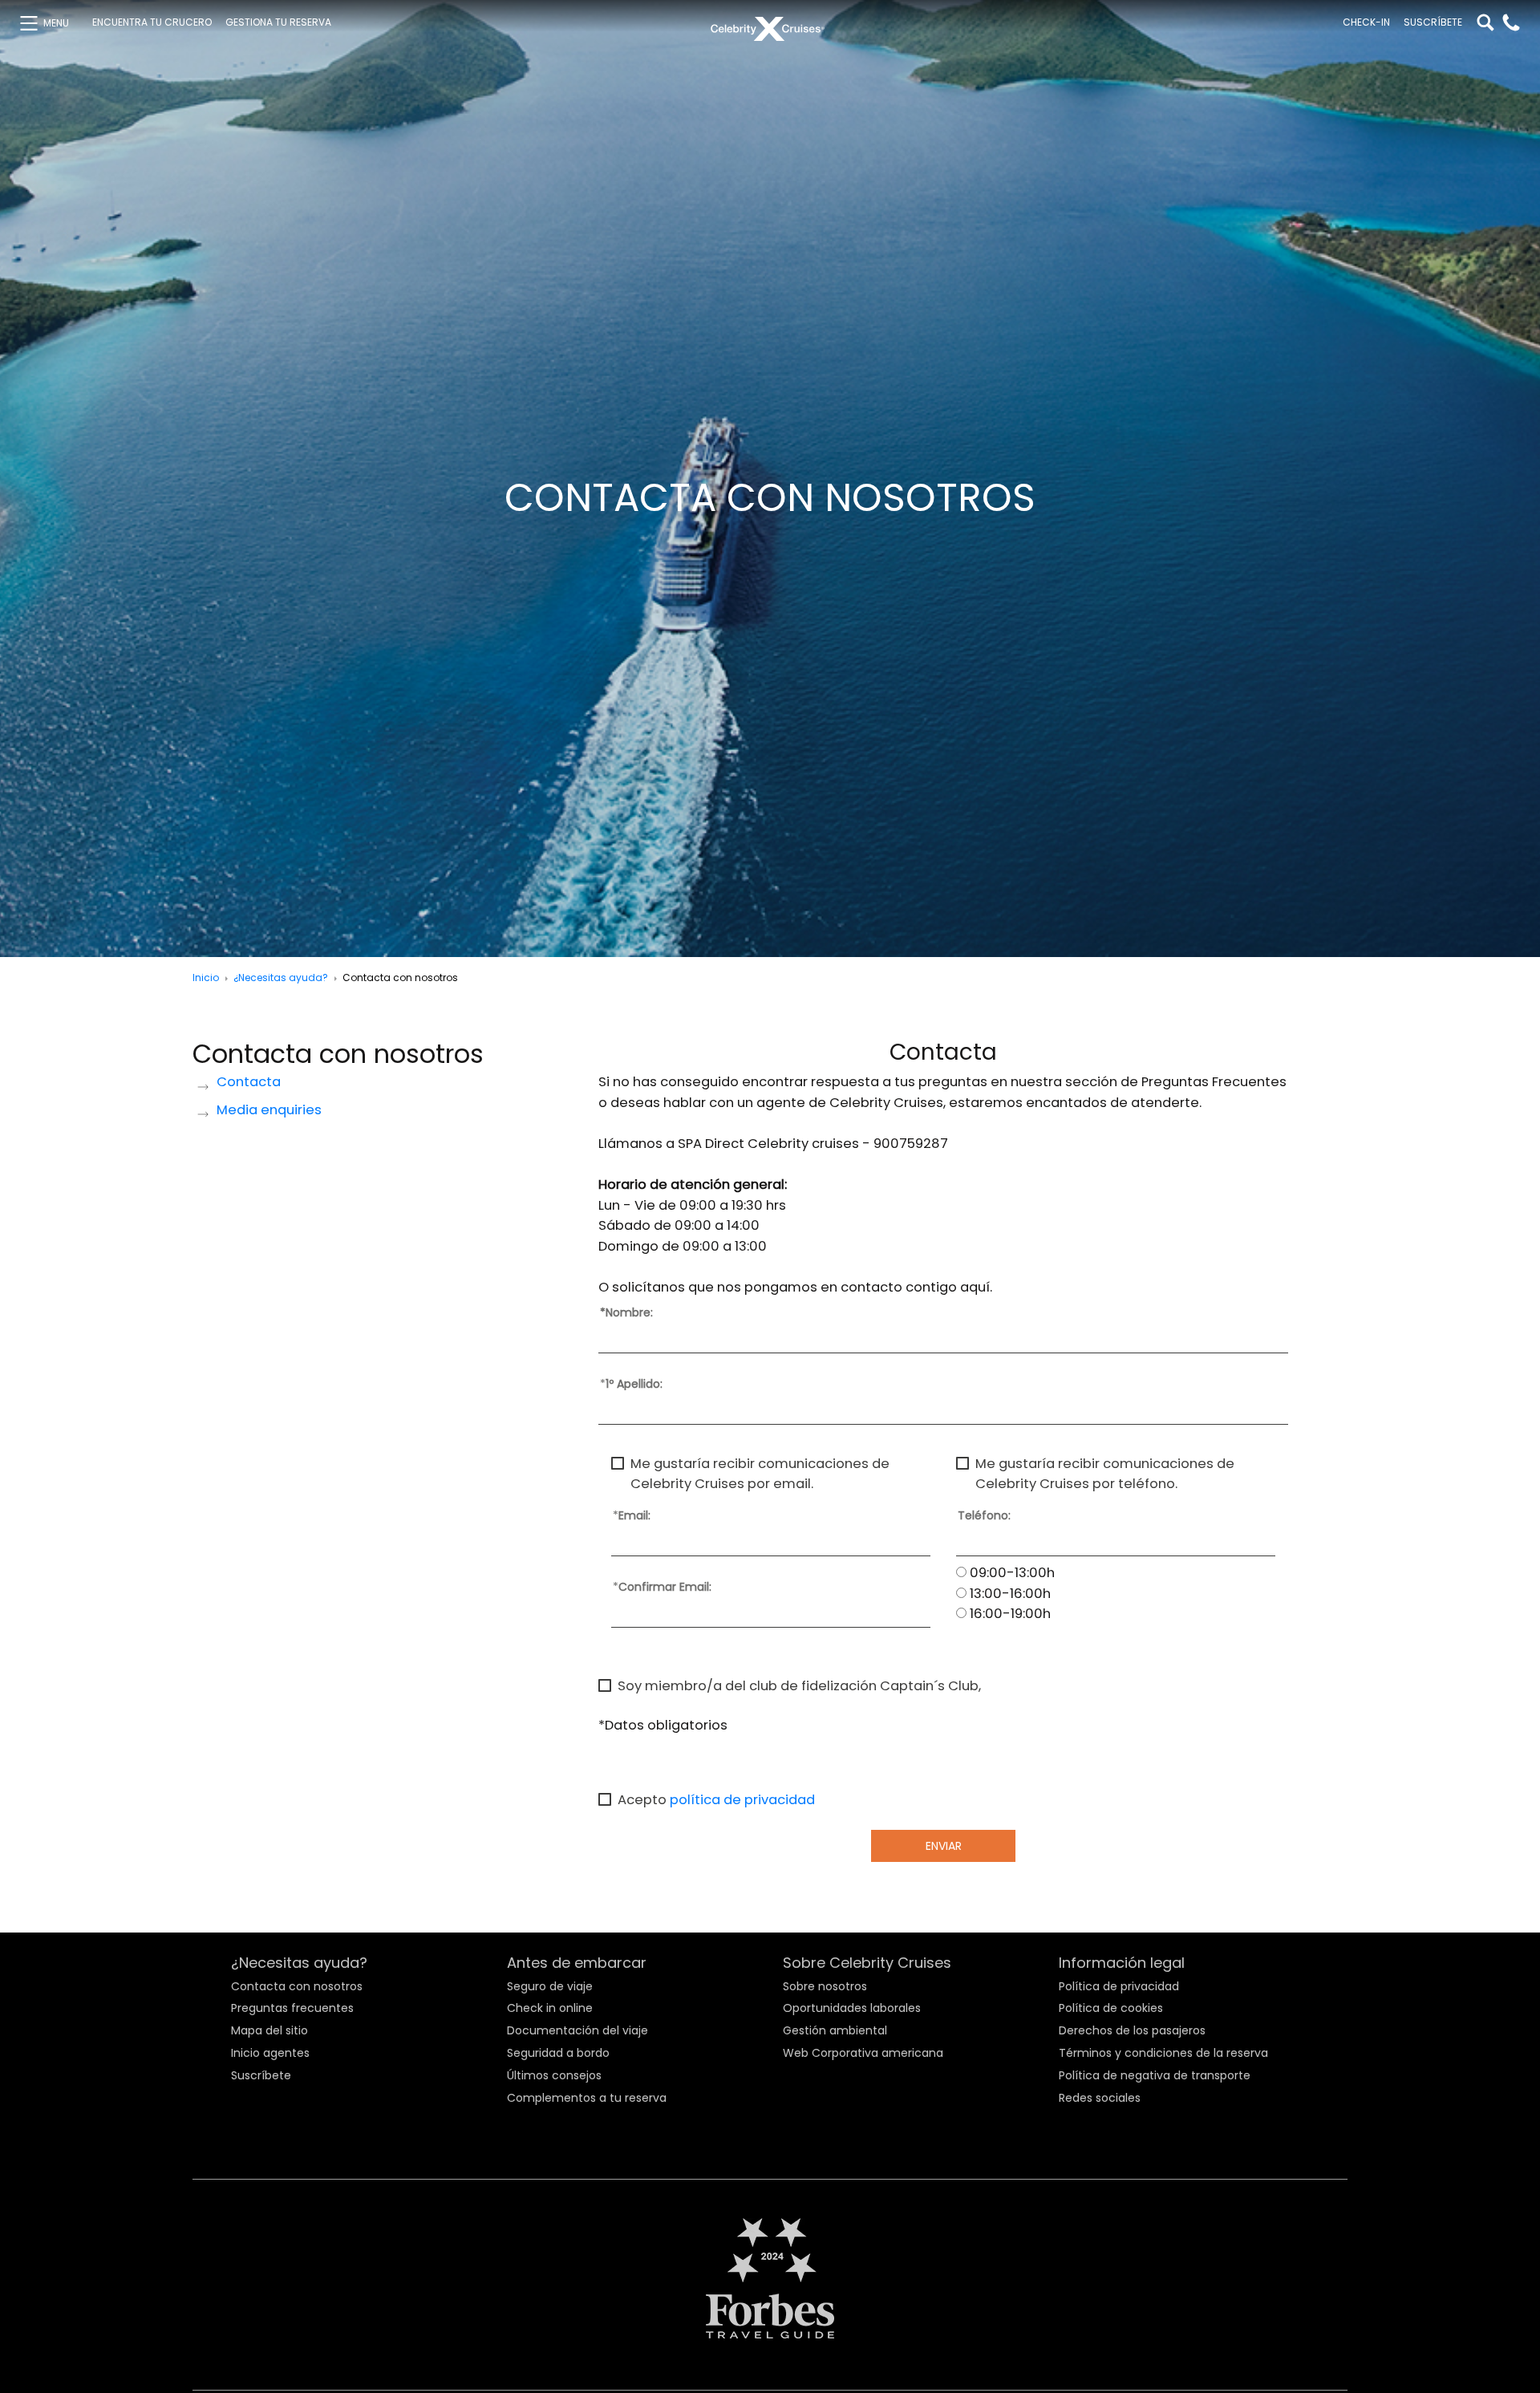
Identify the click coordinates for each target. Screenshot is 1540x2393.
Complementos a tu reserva (587, 2098)
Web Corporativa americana (863, 2053)
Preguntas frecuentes (292, 2008)
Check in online (550, 2008)
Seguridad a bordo (558, 2053)
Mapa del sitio (269, 2030)
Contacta (249, 1083)
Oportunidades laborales (852, 2008)
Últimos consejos (554, 2075)
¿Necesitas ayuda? (281, 977)
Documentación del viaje (577, 2030)
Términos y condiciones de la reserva (1163, 2053)
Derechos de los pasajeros (1132, 2030)
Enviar (944, 1846)
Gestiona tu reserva (278, 22)
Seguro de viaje (550, 1986)
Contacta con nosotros (297, 1986)
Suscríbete (1433, 22)
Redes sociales (1100, 2098)
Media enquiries (269, 1111)
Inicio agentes (270, 2053)
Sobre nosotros (825, 1986)
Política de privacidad (1119, 1986)
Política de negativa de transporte (1155, 2075)
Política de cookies (1111, 2008)
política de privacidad (742, 1800)
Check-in (1366, 22)
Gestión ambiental (835, 2030)
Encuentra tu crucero (152, 22)
